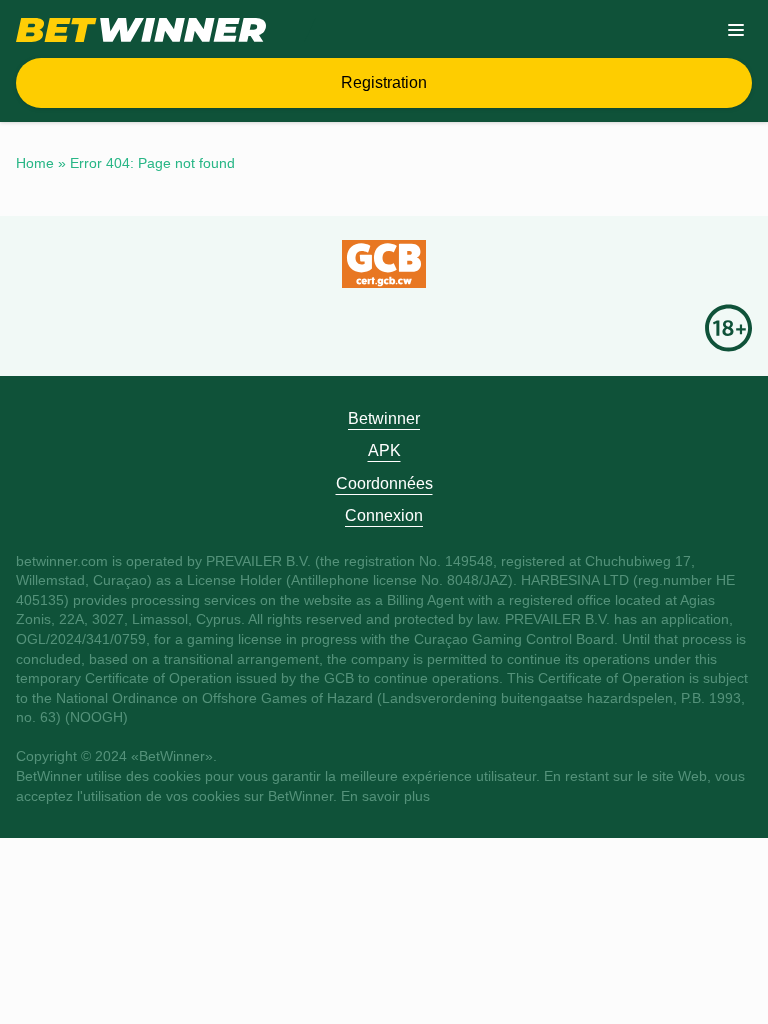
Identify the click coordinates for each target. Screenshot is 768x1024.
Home (35, 163)
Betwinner (384, 418)
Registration (384, 82)
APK (384, 450)
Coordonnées (384, 483)
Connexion (384, 515)
